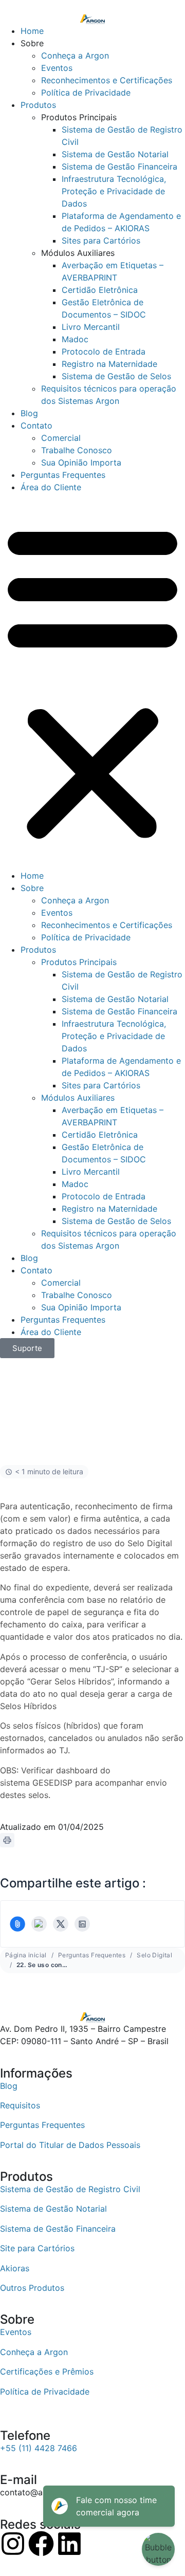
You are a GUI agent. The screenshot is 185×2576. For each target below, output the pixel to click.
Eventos (57, 68)
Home (32, 31)
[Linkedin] (69, 2544)
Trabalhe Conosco (77, 450)
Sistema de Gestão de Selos (116, 376)
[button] (92, 681)
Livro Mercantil (91, 327)
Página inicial (26, 1955)
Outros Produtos (32, 2288)
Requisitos (20, 2105)
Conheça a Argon (75, 55)
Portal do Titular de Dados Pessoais (70, 2145)
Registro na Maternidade (109, 364)
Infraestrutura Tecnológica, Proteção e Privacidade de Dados (114, 191)
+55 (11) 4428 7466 (39, 2448)
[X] (61, 1924)
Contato (36, 425)
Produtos (38, 105)
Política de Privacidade (86, 92)
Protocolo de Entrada (104, 351)
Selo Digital (154, 1955)
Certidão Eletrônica (100, 290)
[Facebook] (39, 1924)
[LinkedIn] (82, 1924)
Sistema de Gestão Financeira (119, 166)
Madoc (75, 339)
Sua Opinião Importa (81, 462)
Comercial (61, 438)
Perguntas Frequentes (63, 475)
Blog (29, 413)
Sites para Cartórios (101, 240)
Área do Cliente (51, 487)
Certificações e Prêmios (47, 2371)
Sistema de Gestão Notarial (115, 154)
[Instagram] (13, 2544)
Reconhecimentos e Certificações (107, 80)
